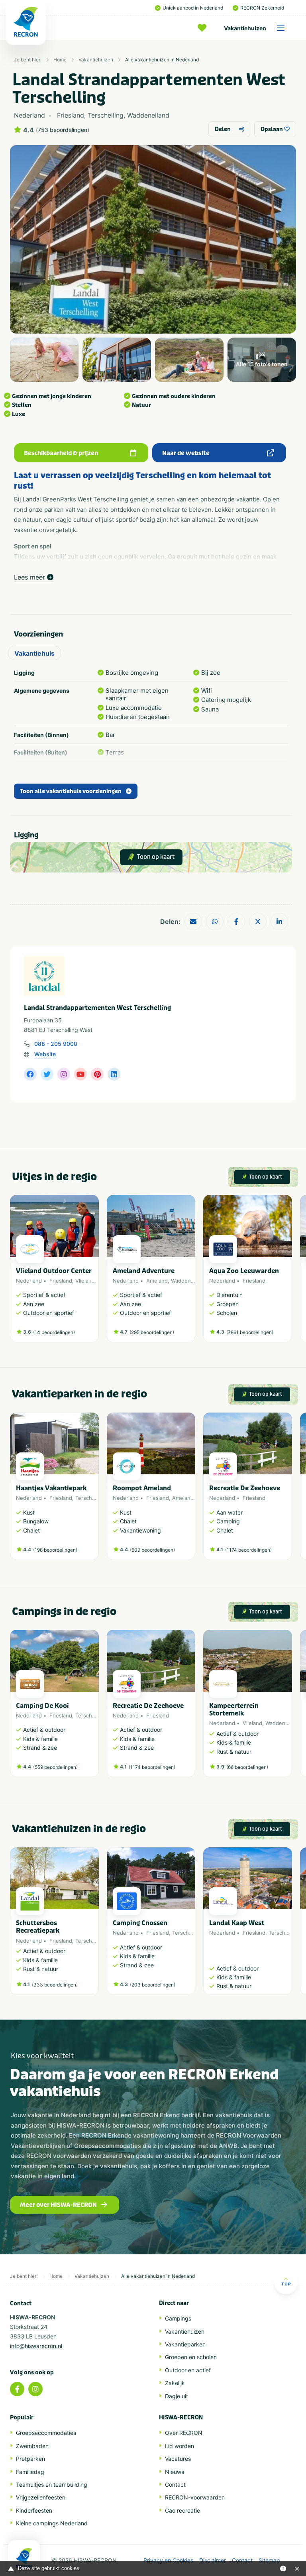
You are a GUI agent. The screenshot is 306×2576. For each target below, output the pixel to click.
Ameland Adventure (144, 1271)
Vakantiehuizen (245, 28)
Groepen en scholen (191, 2357)
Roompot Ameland (142, 1488)
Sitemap (269, 2560)
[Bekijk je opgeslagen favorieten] (204, 28)
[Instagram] (35, 2389)
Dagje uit (177, 2396)
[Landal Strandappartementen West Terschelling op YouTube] (80, 1074)
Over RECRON (184, 2433)
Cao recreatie (182, 2510)
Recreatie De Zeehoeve (245, 1488)
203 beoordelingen (153, 1985)
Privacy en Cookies (168, 2560)
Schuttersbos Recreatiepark (38, 1927)
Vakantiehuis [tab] (34, 653)
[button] (288, 1273)
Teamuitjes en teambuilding (52, 2485)
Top (286, 2284)
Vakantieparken (185, 2344)
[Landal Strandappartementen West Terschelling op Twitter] (47, 1074)
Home (60, 60)
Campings (178, 2318)
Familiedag (30, 2472)
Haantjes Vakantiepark (51, 1488)
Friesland (61, 1281)
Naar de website (186, 453)
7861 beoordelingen (250, 1332)
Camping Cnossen (140, 1923)
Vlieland (85, 1281)
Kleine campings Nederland (52, 2523)
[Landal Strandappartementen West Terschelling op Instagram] (64, 1074)
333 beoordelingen (55, 1985)
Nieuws (175, 2472)
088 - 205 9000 (56, 1044)
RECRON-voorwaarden (195, 2497)
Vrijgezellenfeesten (41, 2497)
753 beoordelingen (63, 130)
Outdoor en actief (188, 2370)
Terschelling (90, 1498)
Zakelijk (175, 2383)
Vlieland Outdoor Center (54, 1271)
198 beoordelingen (55, 1550)
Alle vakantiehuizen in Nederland (162, 60)
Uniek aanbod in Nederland (193, 8)
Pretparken (30, 2459)
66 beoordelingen (247, 1767)
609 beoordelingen (152, 1550)
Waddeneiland (188, 1281)
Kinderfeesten (34, 2510)
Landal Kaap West (237, 1923)
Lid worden (179, 2446)
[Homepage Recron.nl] (24, 2558)
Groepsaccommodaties (46, 2433)
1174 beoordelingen (248, 1550)
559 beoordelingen (55, 1767)
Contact (175, 2485)
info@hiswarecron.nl (36, 2346)
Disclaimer (213, 2560)
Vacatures (178, 2459)
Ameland (157, 1281)
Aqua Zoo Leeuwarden (244, 1271)
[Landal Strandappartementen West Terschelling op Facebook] (30, 1074)
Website (45, 1054)
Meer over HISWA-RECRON (58, 2205)
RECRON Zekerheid (262, 8)
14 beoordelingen (54, 1332)
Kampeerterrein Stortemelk (234, 1709)
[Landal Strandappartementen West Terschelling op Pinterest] (97, 1074)
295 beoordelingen (152, 1332)
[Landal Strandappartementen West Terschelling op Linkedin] (114, 1074)
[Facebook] (17, 2389)
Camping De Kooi (42, 1706)
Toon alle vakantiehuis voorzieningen (71, 791)
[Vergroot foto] (44, 360)
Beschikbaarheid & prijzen (61, 453)
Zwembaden (32, 2446)
